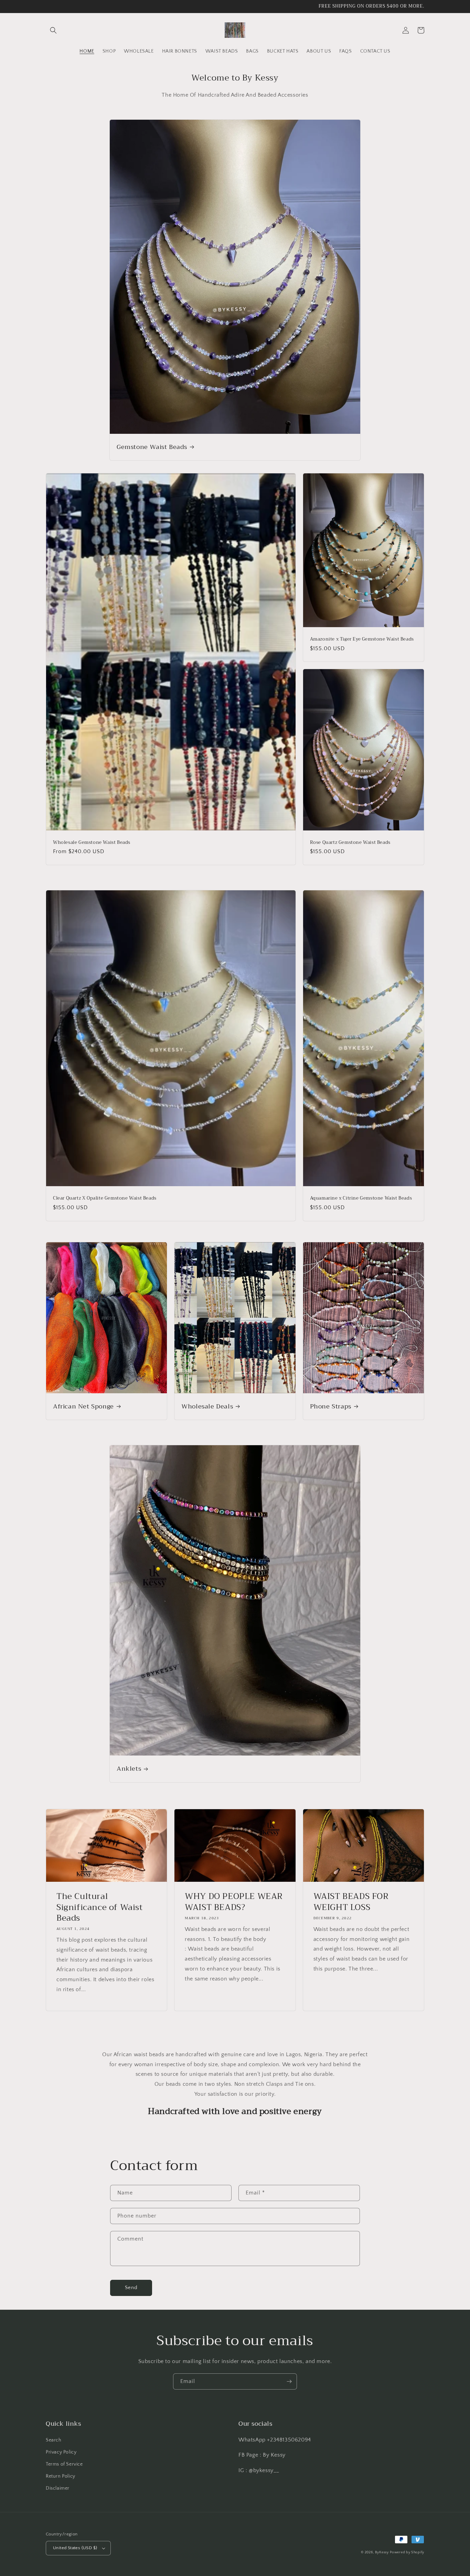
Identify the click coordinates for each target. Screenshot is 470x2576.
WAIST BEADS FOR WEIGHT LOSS (351, 1902)
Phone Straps (331, 1407)
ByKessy (382, 2552)
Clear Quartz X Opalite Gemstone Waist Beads (105, 1198)
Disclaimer (58, 2488)
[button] (53, 30)
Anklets (129, 1769)
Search (54, 2440)
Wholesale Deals (207, 1407)
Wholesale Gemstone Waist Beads (92, 843)
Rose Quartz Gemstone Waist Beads (350, 843)
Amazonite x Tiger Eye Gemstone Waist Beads (362, 639)
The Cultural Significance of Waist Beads (100, 1907)
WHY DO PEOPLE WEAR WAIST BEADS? (234, 1902)
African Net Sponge (83, 1407)
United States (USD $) (75, 2548)
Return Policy (61, 2476)
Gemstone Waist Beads (152, 447)
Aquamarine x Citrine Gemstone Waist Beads (361, 1198)
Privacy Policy (61, 2452)
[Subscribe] (289, 2381)
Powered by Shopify (407, 2552)
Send (131, 2288)
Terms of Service (64, 2464)
